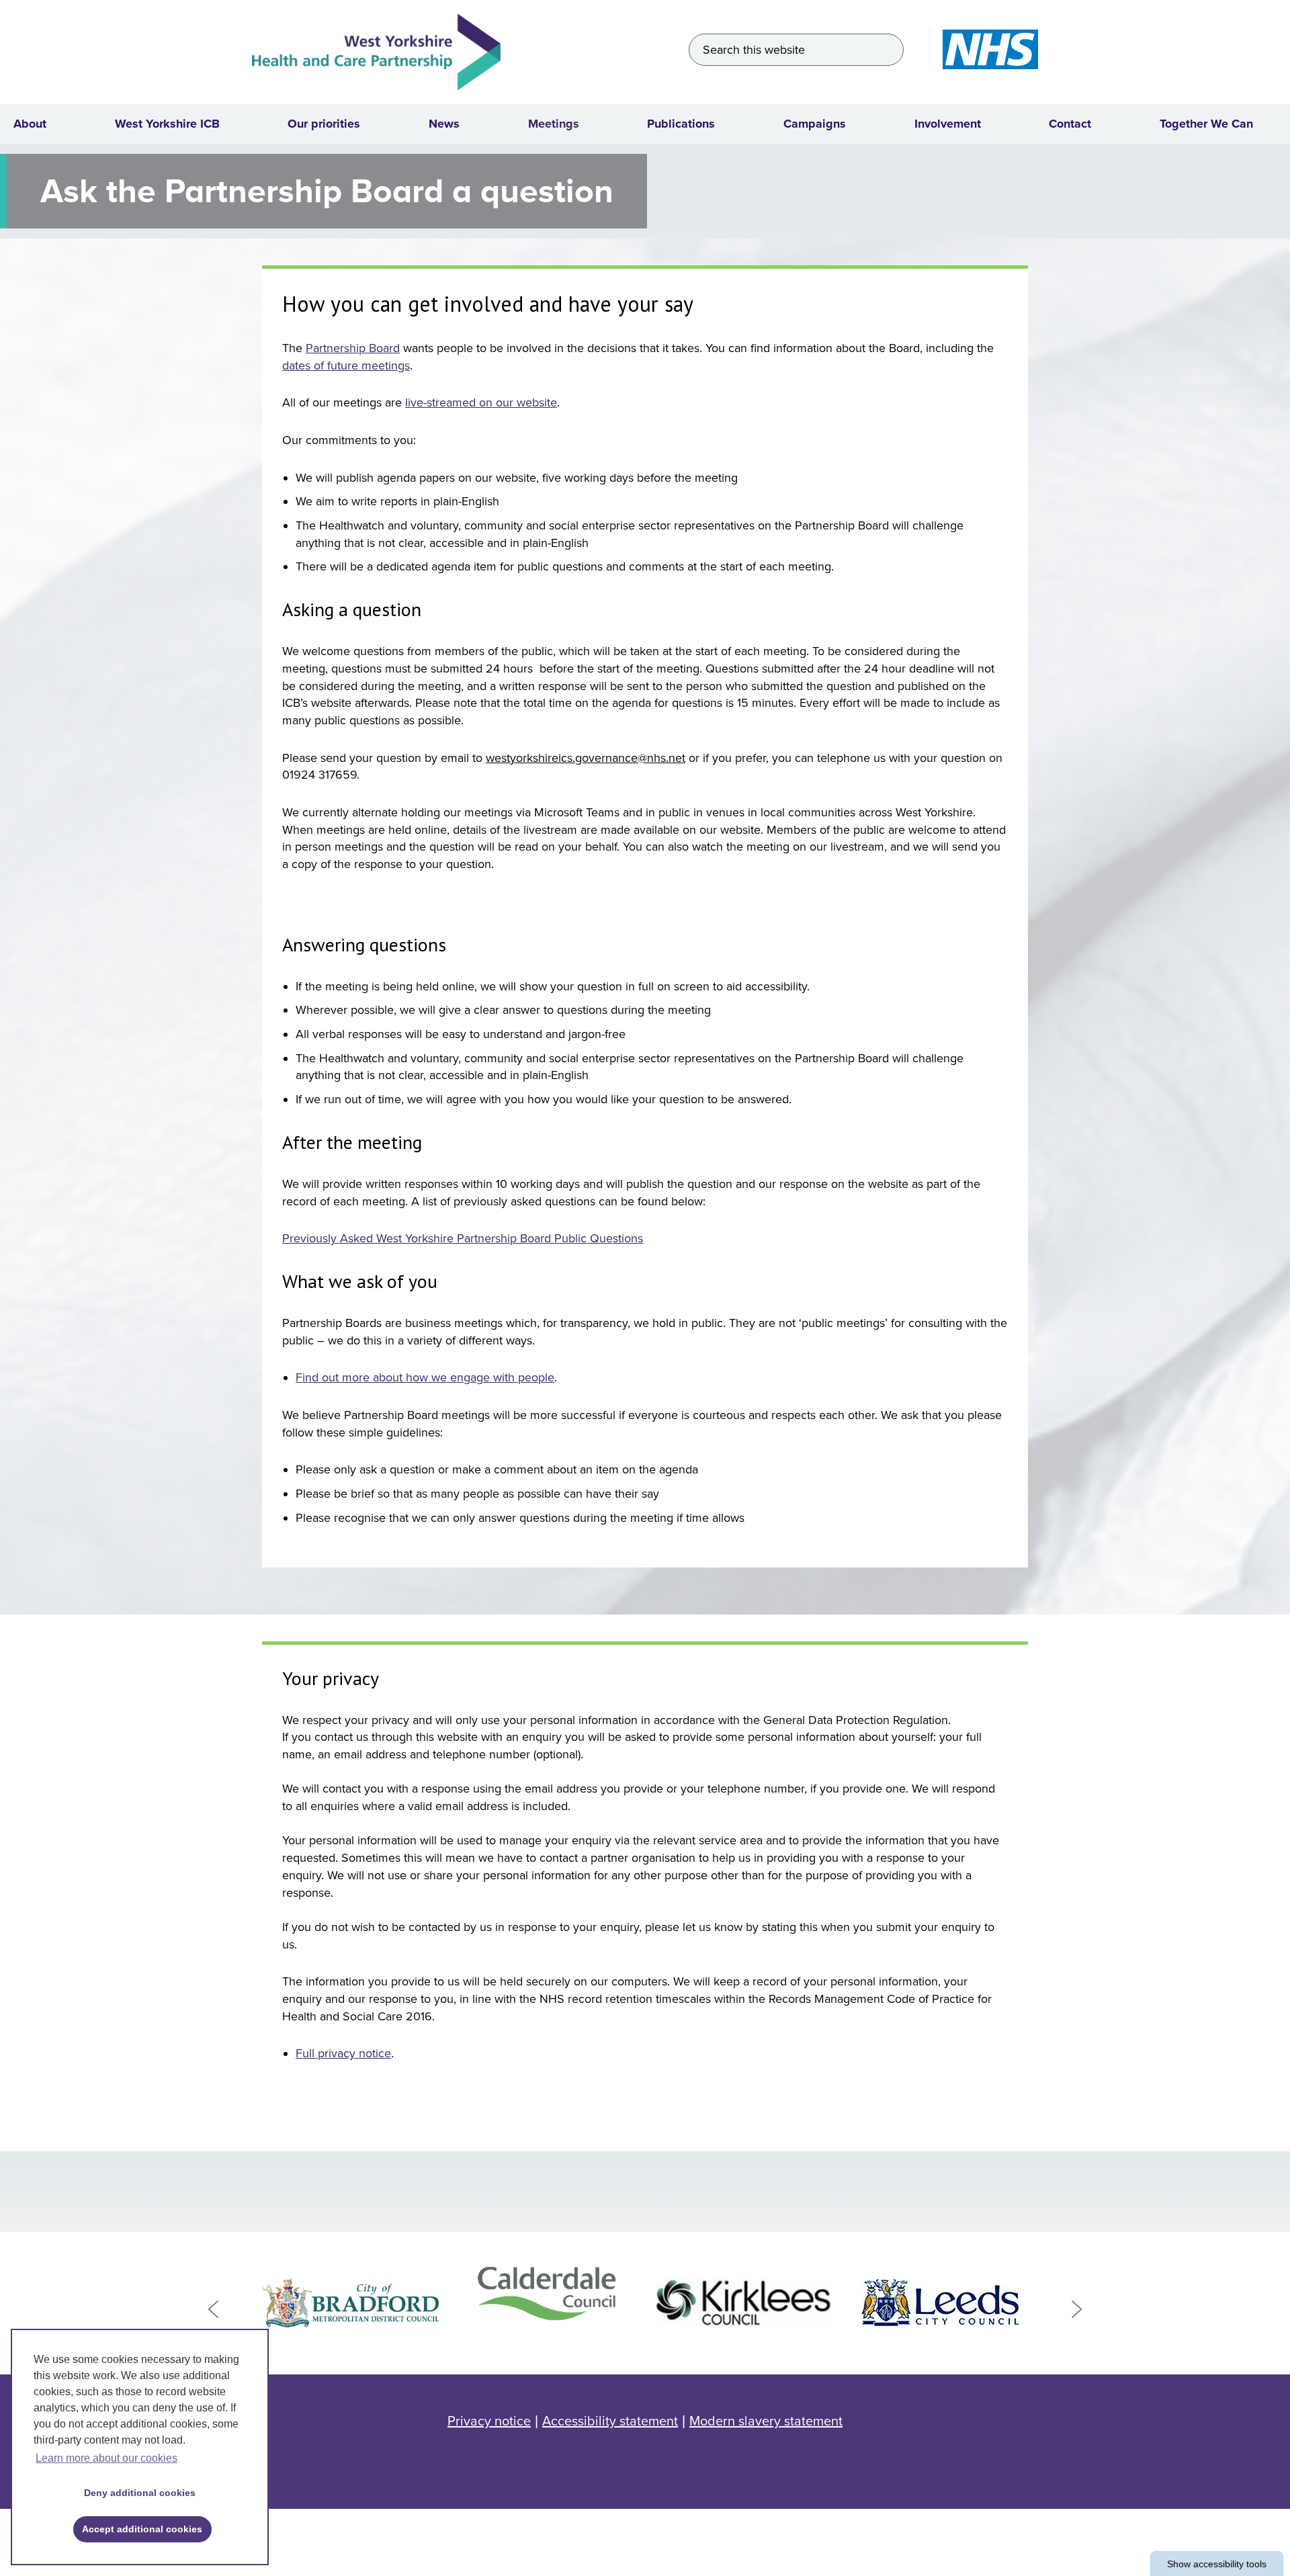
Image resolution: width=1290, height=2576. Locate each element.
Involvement (948, 124)
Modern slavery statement (766, 2421)
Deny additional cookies (135, 2493)
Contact (1070, 124)
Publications (681, 124)
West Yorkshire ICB (167, 124)
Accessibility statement (610, 2421)
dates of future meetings (346, 366)
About (30, 124)
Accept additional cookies (138, 2529)
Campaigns (815, 124)
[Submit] (888, 50)
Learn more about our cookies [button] (106, 2458)
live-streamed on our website (481, 402)
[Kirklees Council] (743, 2302)
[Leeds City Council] (940, 2302)
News (444, 124)
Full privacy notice (343, 2053)
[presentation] (213, 2309)
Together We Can (1206, 124)
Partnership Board (353, 348)
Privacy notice (489, 2421)
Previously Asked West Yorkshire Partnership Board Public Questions (463, 1238)
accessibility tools (1217, 2564)
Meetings (554, 124)
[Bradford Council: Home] (350, 2302)
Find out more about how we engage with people (425, 1377)
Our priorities (324, 124)
